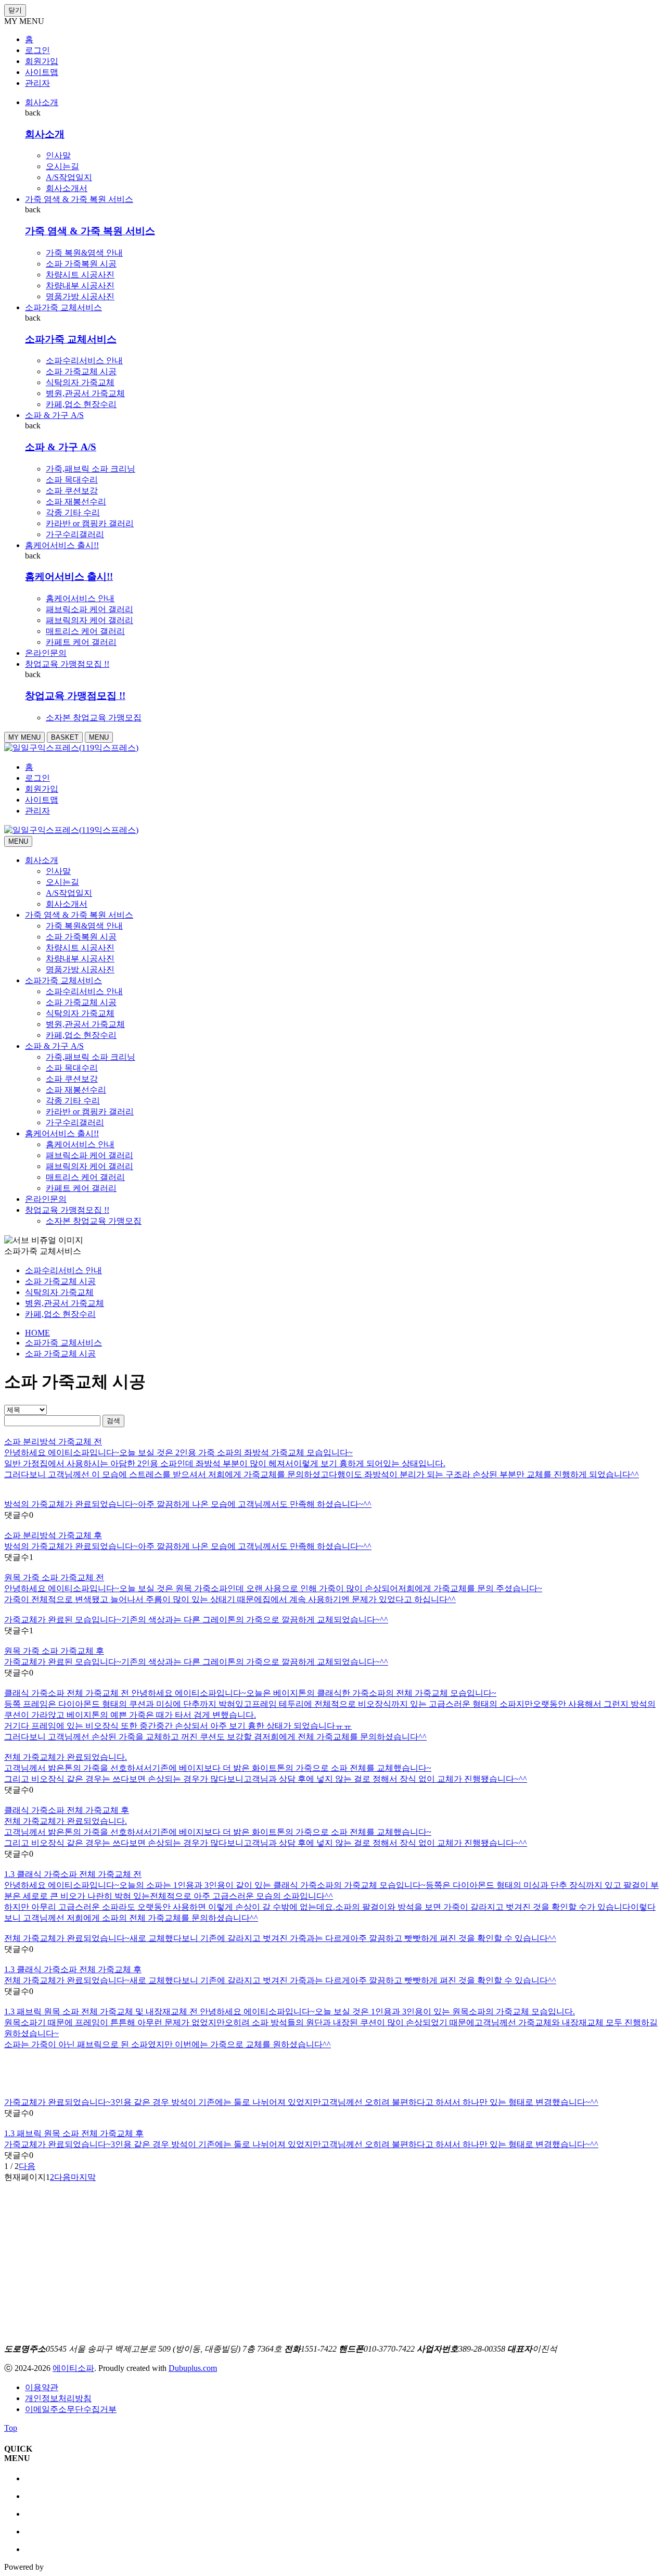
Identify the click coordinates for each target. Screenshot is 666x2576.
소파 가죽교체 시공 (81, 371)
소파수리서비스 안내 (84, 360)
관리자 (37, 83)
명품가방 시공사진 (80, 296)
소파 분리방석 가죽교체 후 (53, 1535)
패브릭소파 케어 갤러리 (89, 609)
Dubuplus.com (193, 2368)
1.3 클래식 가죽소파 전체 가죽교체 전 (73, 1874)
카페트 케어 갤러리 (81, 642)
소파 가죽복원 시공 (81, 264)
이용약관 (42, 2387)
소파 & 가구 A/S (54, 415)
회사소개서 (67, 188)
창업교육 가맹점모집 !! (67, 664)
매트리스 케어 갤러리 (85, 631)
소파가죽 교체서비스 (63, 307)
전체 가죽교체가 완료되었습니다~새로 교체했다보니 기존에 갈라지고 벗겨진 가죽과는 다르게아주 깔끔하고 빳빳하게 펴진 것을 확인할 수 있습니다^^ (280, 1980)
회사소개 (42, 102)
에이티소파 (73, 2368)
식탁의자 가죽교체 (80, 382)
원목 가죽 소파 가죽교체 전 (54, 1577)
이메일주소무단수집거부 (71, 2409)
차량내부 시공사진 (80, 285)
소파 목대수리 (72, 480)
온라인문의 (46, 653)
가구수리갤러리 (75, 534)
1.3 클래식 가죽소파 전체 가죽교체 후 (73, 1969)
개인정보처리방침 (58, 2398)
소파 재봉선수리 (76, 502)
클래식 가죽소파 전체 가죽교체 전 (68, 1693)
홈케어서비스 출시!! (62, 545)
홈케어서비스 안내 (80, 598)
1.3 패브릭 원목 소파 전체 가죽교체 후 (74, 2133)
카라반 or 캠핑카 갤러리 (90, 523)
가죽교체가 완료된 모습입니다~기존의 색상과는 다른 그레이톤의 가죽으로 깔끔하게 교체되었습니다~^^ (196, 1662)
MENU (99, 737)
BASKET (65, 737)
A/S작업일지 (69, 177)
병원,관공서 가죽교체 (85, 393)
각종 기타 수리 (73, 512)
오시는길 (62, 166)
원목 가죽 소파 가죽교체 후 (54, 1651)
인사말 (58, 155)
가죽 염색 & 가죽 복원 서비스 (79, 199)
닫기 (15, 10)
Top (11, 2428)
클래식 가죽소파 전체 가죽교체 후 (67, 1810)
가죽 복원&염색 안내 (84, 253)
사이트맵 (42, 72)
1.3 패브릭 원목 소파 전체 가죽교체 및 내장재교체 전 (102, 2012)
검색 (113, 1421)
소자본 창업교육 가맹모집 (94, 718)
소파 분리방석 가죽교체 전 (53, 1442)
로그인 (37, 50)
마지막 (83, 2177)
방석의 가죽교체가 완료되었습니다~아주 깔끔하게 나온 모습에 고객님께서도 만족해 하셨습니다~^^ (188, 1546)
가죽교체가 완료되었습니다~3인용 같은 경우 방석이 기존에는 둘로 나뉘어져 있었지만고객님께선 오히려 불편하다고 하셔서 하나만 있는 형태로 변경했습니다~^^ (301, 2144)
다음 (27, 2166)
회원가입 (42, 61)
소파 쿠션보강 (72, 491)
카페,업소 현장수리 (81, 404)
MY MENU (24, 737)
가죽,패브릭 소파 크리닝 (91, 469)
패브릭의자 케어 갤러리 (89, 620)
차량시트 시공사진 (80, 275)
